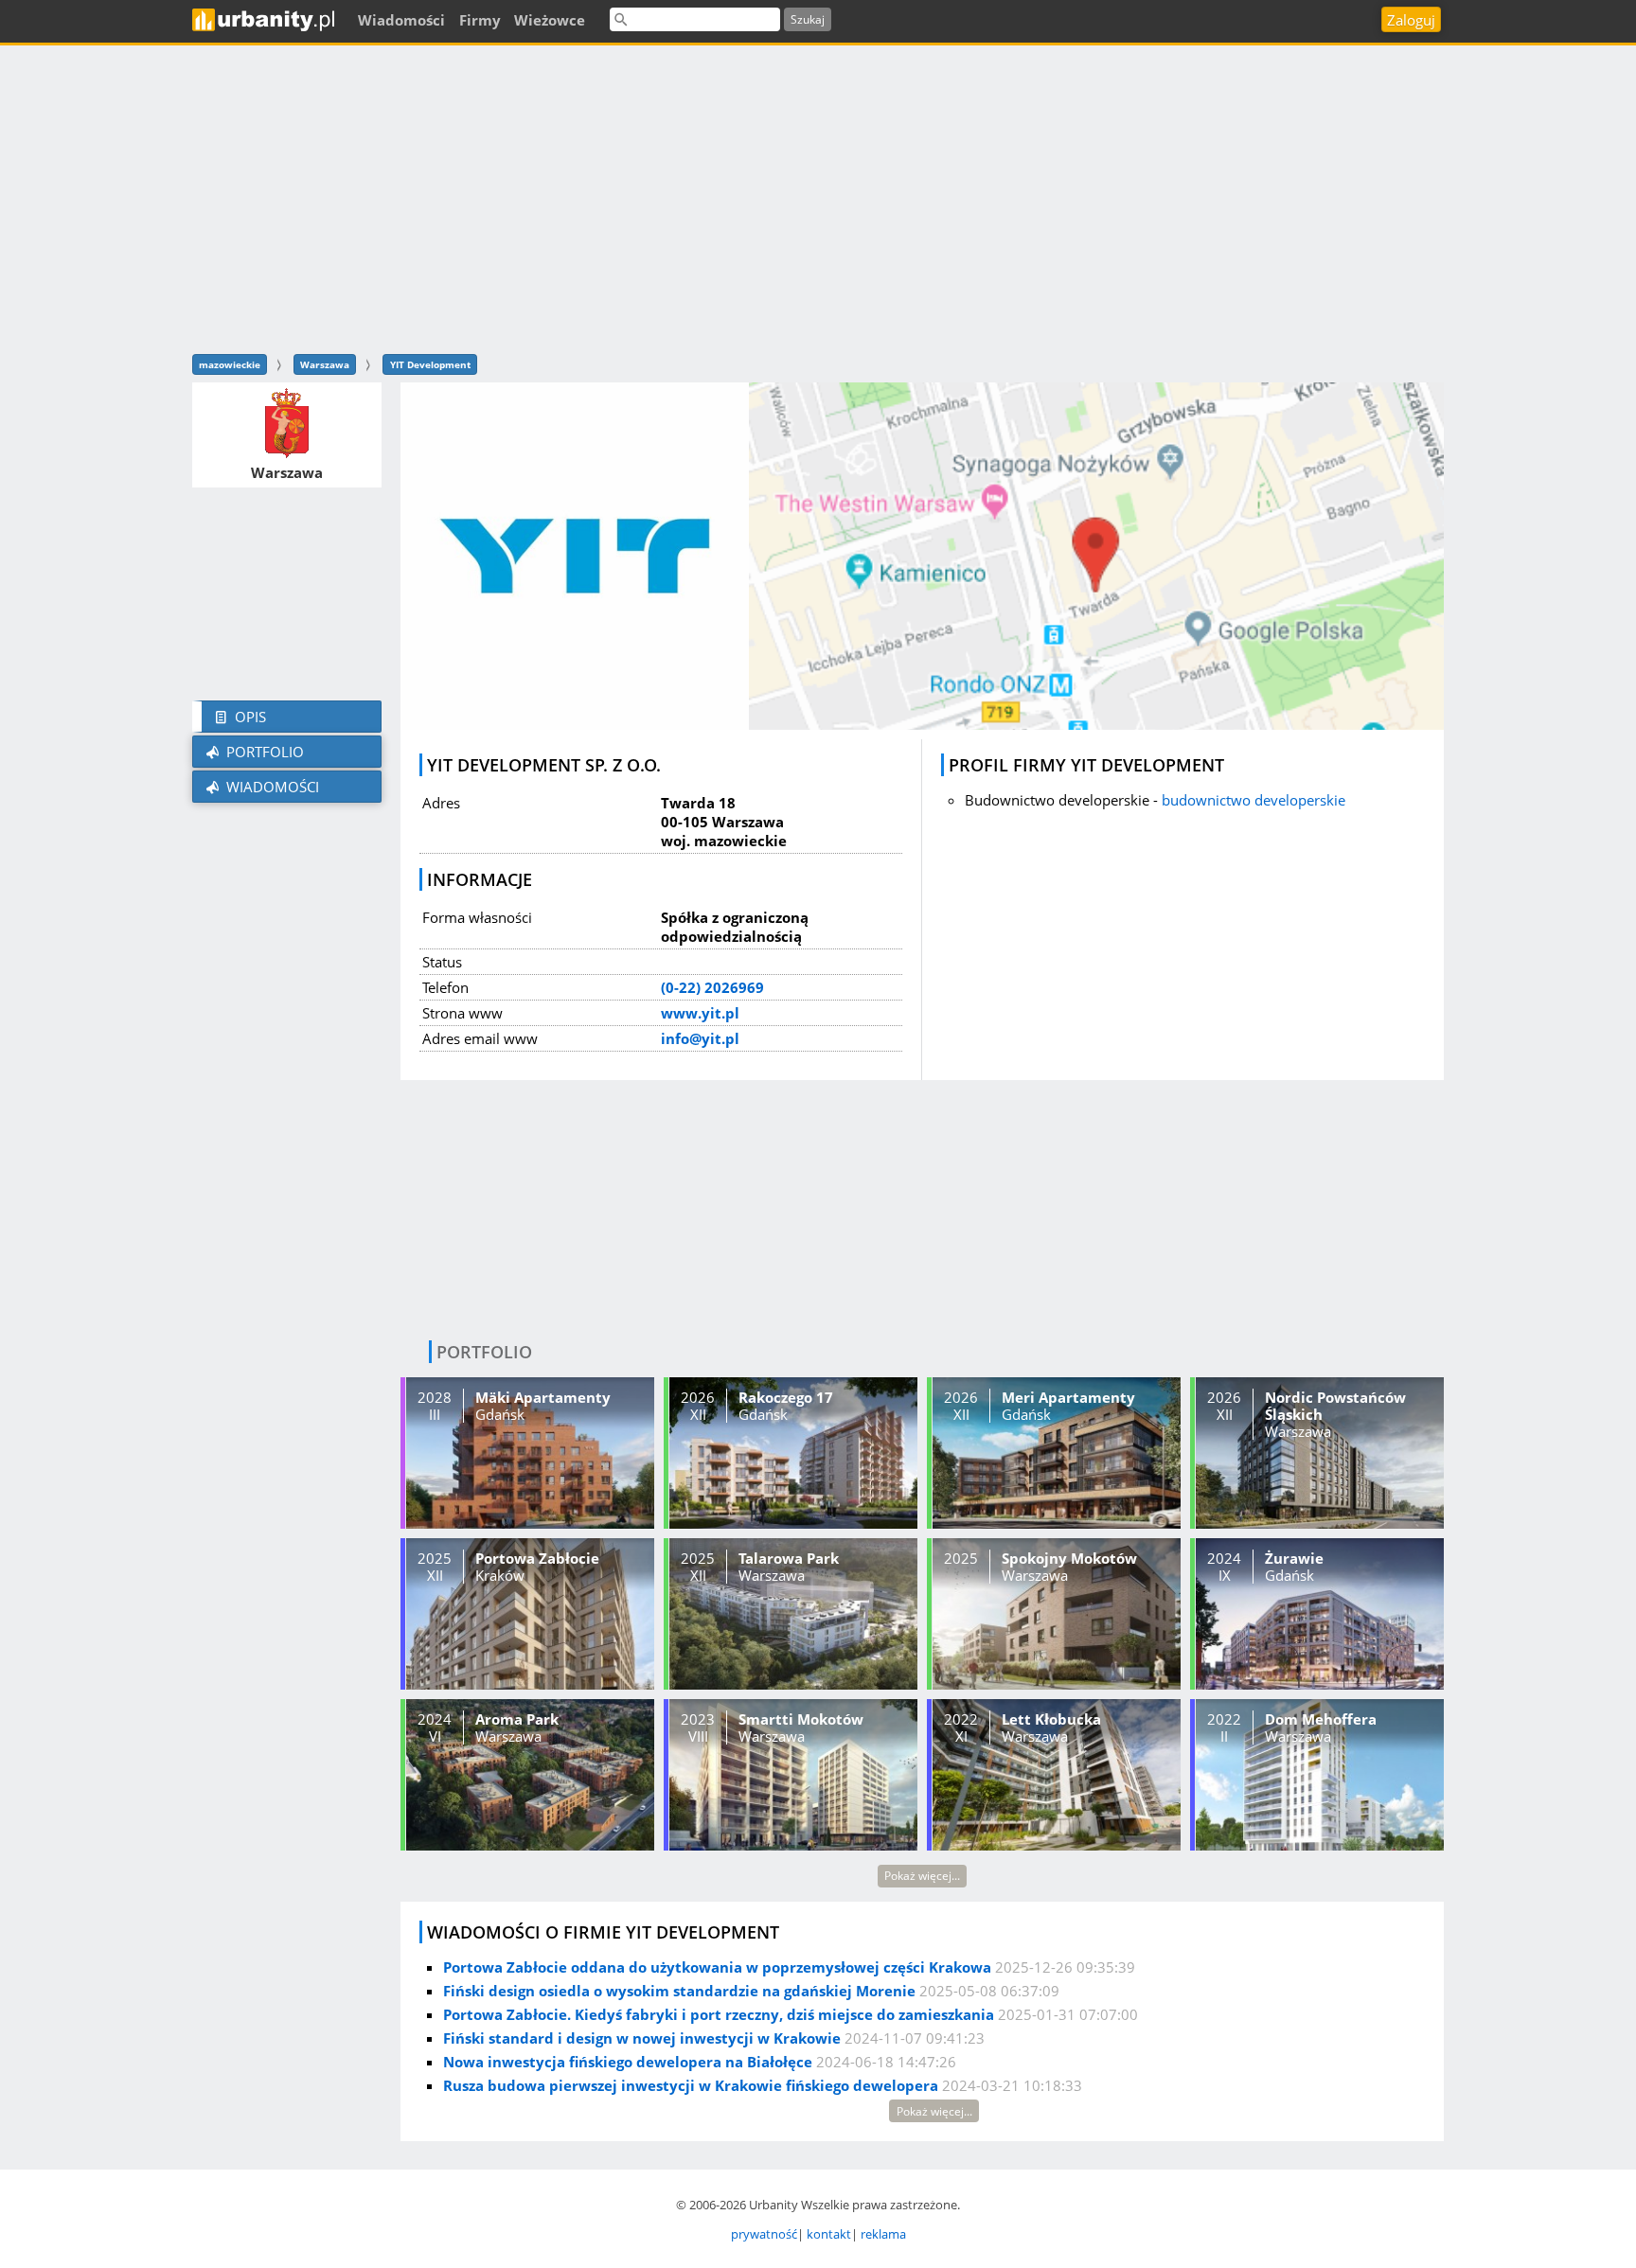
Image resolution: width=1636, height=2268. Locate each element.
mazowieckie (230, 364)
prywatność (764, 2234)
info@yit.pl (700, 1038)
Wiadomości (271, 787)
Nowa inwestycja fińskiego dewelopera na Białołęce (628, 2062)
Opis (249, 717)
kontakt (829, 2234)
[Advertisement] (818, 197)
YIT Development (430, 364)
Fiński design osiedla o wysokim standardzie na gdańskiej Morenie (679, 1991)
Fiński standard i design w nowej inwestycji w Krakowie (642, 2038)
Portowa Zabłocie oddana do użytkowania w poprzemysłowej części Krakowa (717, 1967)
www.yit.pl (700, 1013)
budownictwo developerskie (1254, 800)
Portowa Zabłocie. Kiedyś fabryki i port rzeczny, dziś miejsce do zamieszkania (719, 2014)
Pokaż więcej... (922, 1876)
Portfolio (263, 752)
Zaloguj (1411, 20)
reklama (883, 2234)
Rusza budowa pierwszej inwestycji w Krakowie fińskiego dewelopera (691, 2085)
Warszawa (325, 364)
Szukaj (808, 19)
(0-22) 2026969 (712, 987)
